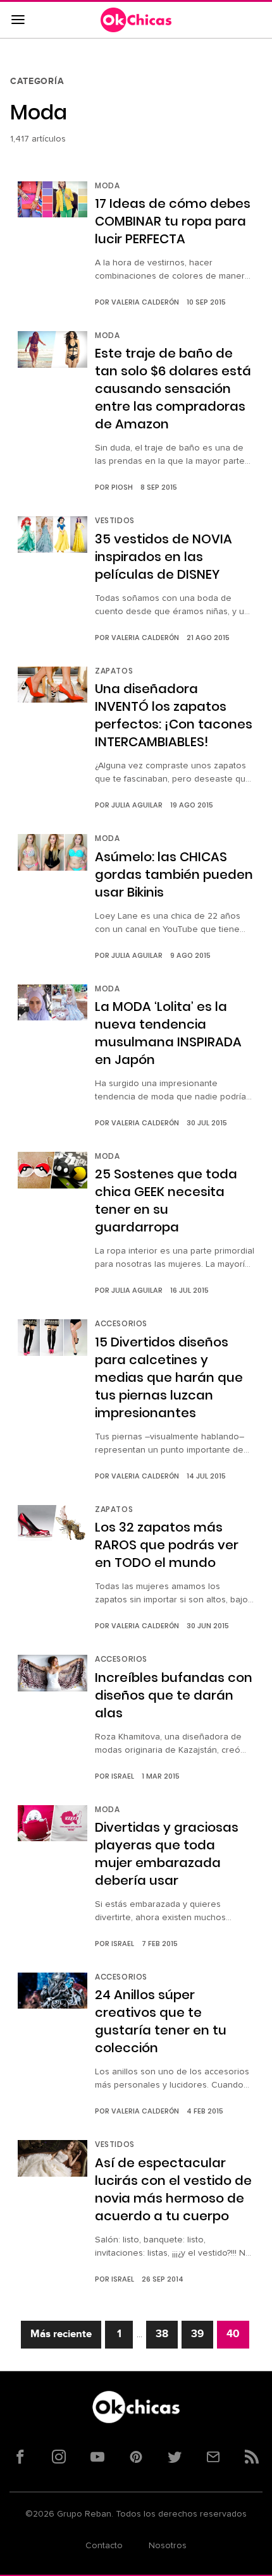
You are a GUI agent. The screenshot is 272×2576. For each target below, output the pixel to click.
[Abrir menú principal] (18, 20)
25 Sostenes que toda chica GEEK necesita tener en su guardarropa (166, 1200)
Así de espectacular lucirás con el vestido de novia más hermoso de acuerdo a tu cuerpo (173, 2189)
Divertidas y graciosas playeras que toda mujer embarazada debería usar (167, 1854)
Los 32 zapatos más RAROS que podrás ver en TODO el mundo (167, 1545)
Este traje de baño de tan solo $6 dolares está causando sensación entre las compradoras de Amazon (173, 389)
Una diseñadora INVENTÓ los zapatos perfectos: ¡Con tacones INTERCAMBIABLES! (174, 715)
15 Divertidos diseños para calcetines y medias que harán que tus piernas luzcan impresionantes (169, 1377)
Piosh (122, 487)
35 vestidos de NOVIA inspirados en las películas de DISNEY (164, 557)
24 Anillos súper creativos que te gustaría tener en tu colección (161, 2021)
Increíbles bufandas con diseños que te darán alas (174, 1695)
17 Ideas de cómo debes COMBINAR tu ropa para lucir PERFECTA (173, 221)
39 (197, 2334)
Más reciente (61, 2334)
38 (162, 2334)
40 (233, 2334)
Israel (123, 1776)
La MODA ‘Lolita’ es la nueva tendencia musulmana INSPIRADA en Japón (168, 1033)
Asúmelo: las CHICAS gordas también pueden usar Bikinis (174, 874)
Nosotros (168, 2546)
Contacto (104, 2546)
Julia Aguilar (137, 805)
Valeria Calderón (145, 302)
